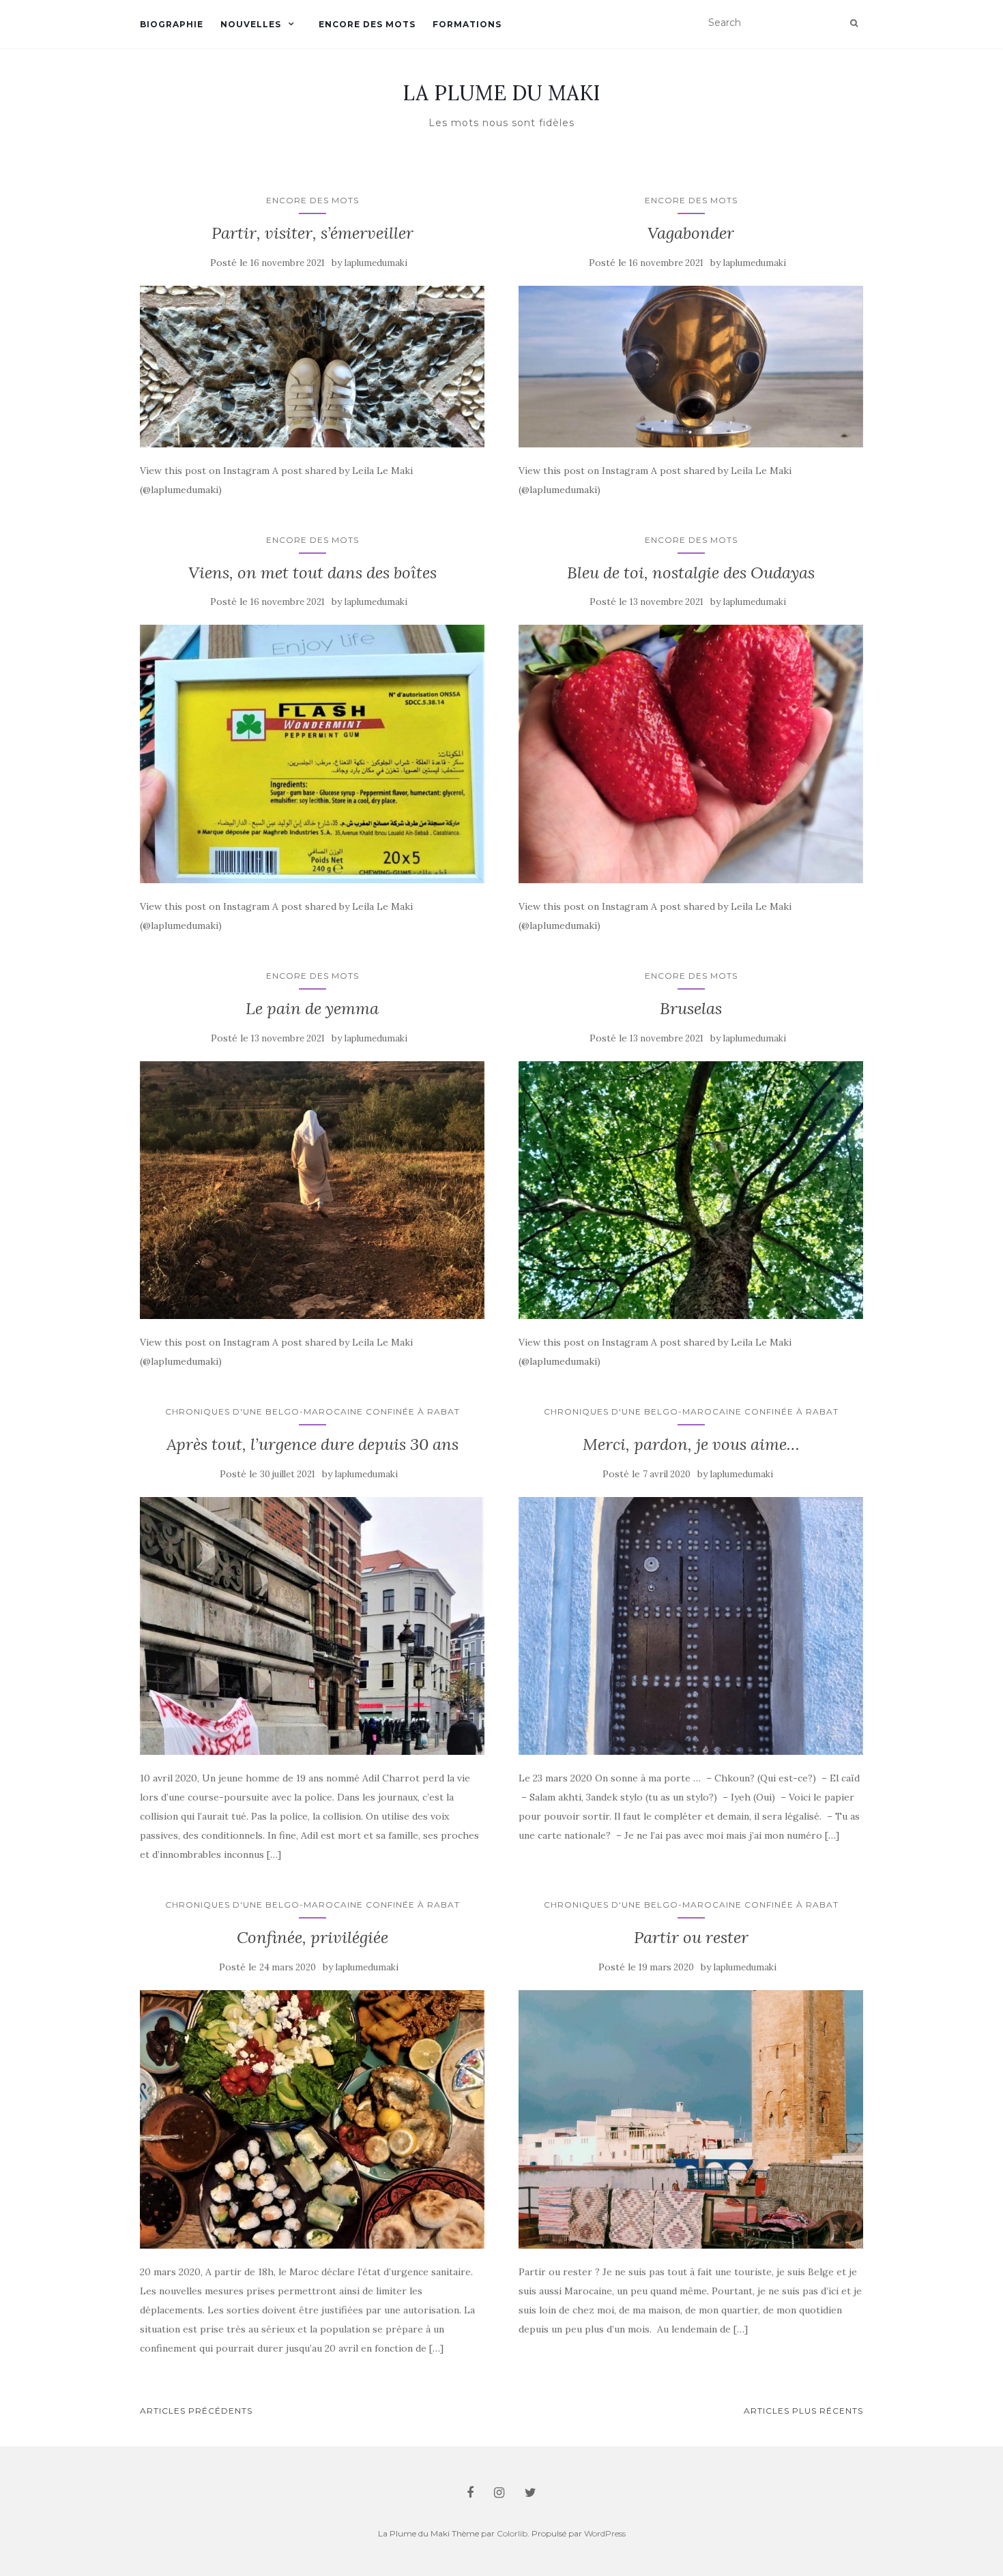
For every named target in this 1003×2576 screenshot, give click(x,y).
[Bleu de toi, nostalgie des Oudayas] (691, 754)
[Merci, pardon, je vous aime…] (691, 1626)
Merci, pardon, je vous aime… (691, 1444)
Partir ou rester (691, 1937)
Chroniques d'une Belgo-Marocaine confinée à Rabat (312, 1411)
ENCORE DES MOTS (312, 200)
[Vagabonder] (691, 367)
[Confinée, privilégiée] (312, 2119)
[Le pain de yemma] (312, 1190)
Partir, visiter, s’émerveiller (312, 233)
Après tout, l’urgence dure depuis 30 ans (312, 1444)
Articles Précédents (196, 2411)
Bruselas (691, 1008)
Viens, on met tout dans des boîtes (312, 573)
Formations (467, 24)
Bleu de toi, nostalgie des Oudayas (691, 573)
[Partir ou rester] (691, 2119)
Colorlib (512, 2533)
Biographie (172, 24)
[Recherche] (854, 23)
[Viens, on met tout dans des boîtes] (312, 754)
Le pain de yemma (312, 1008)
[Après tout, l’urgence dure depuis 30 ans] (312, 1626)
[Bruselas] (691, 1190)
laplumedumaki (376, 263)
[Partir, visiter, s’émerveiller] (312, 367)
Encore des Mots (367, 24)
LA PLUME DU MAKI (501, 93)
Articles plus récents (803, 2411)
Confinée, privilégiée (312, 1937)
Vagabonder (691, 233)
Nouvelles (251, 24)
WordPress (605, 2533)
